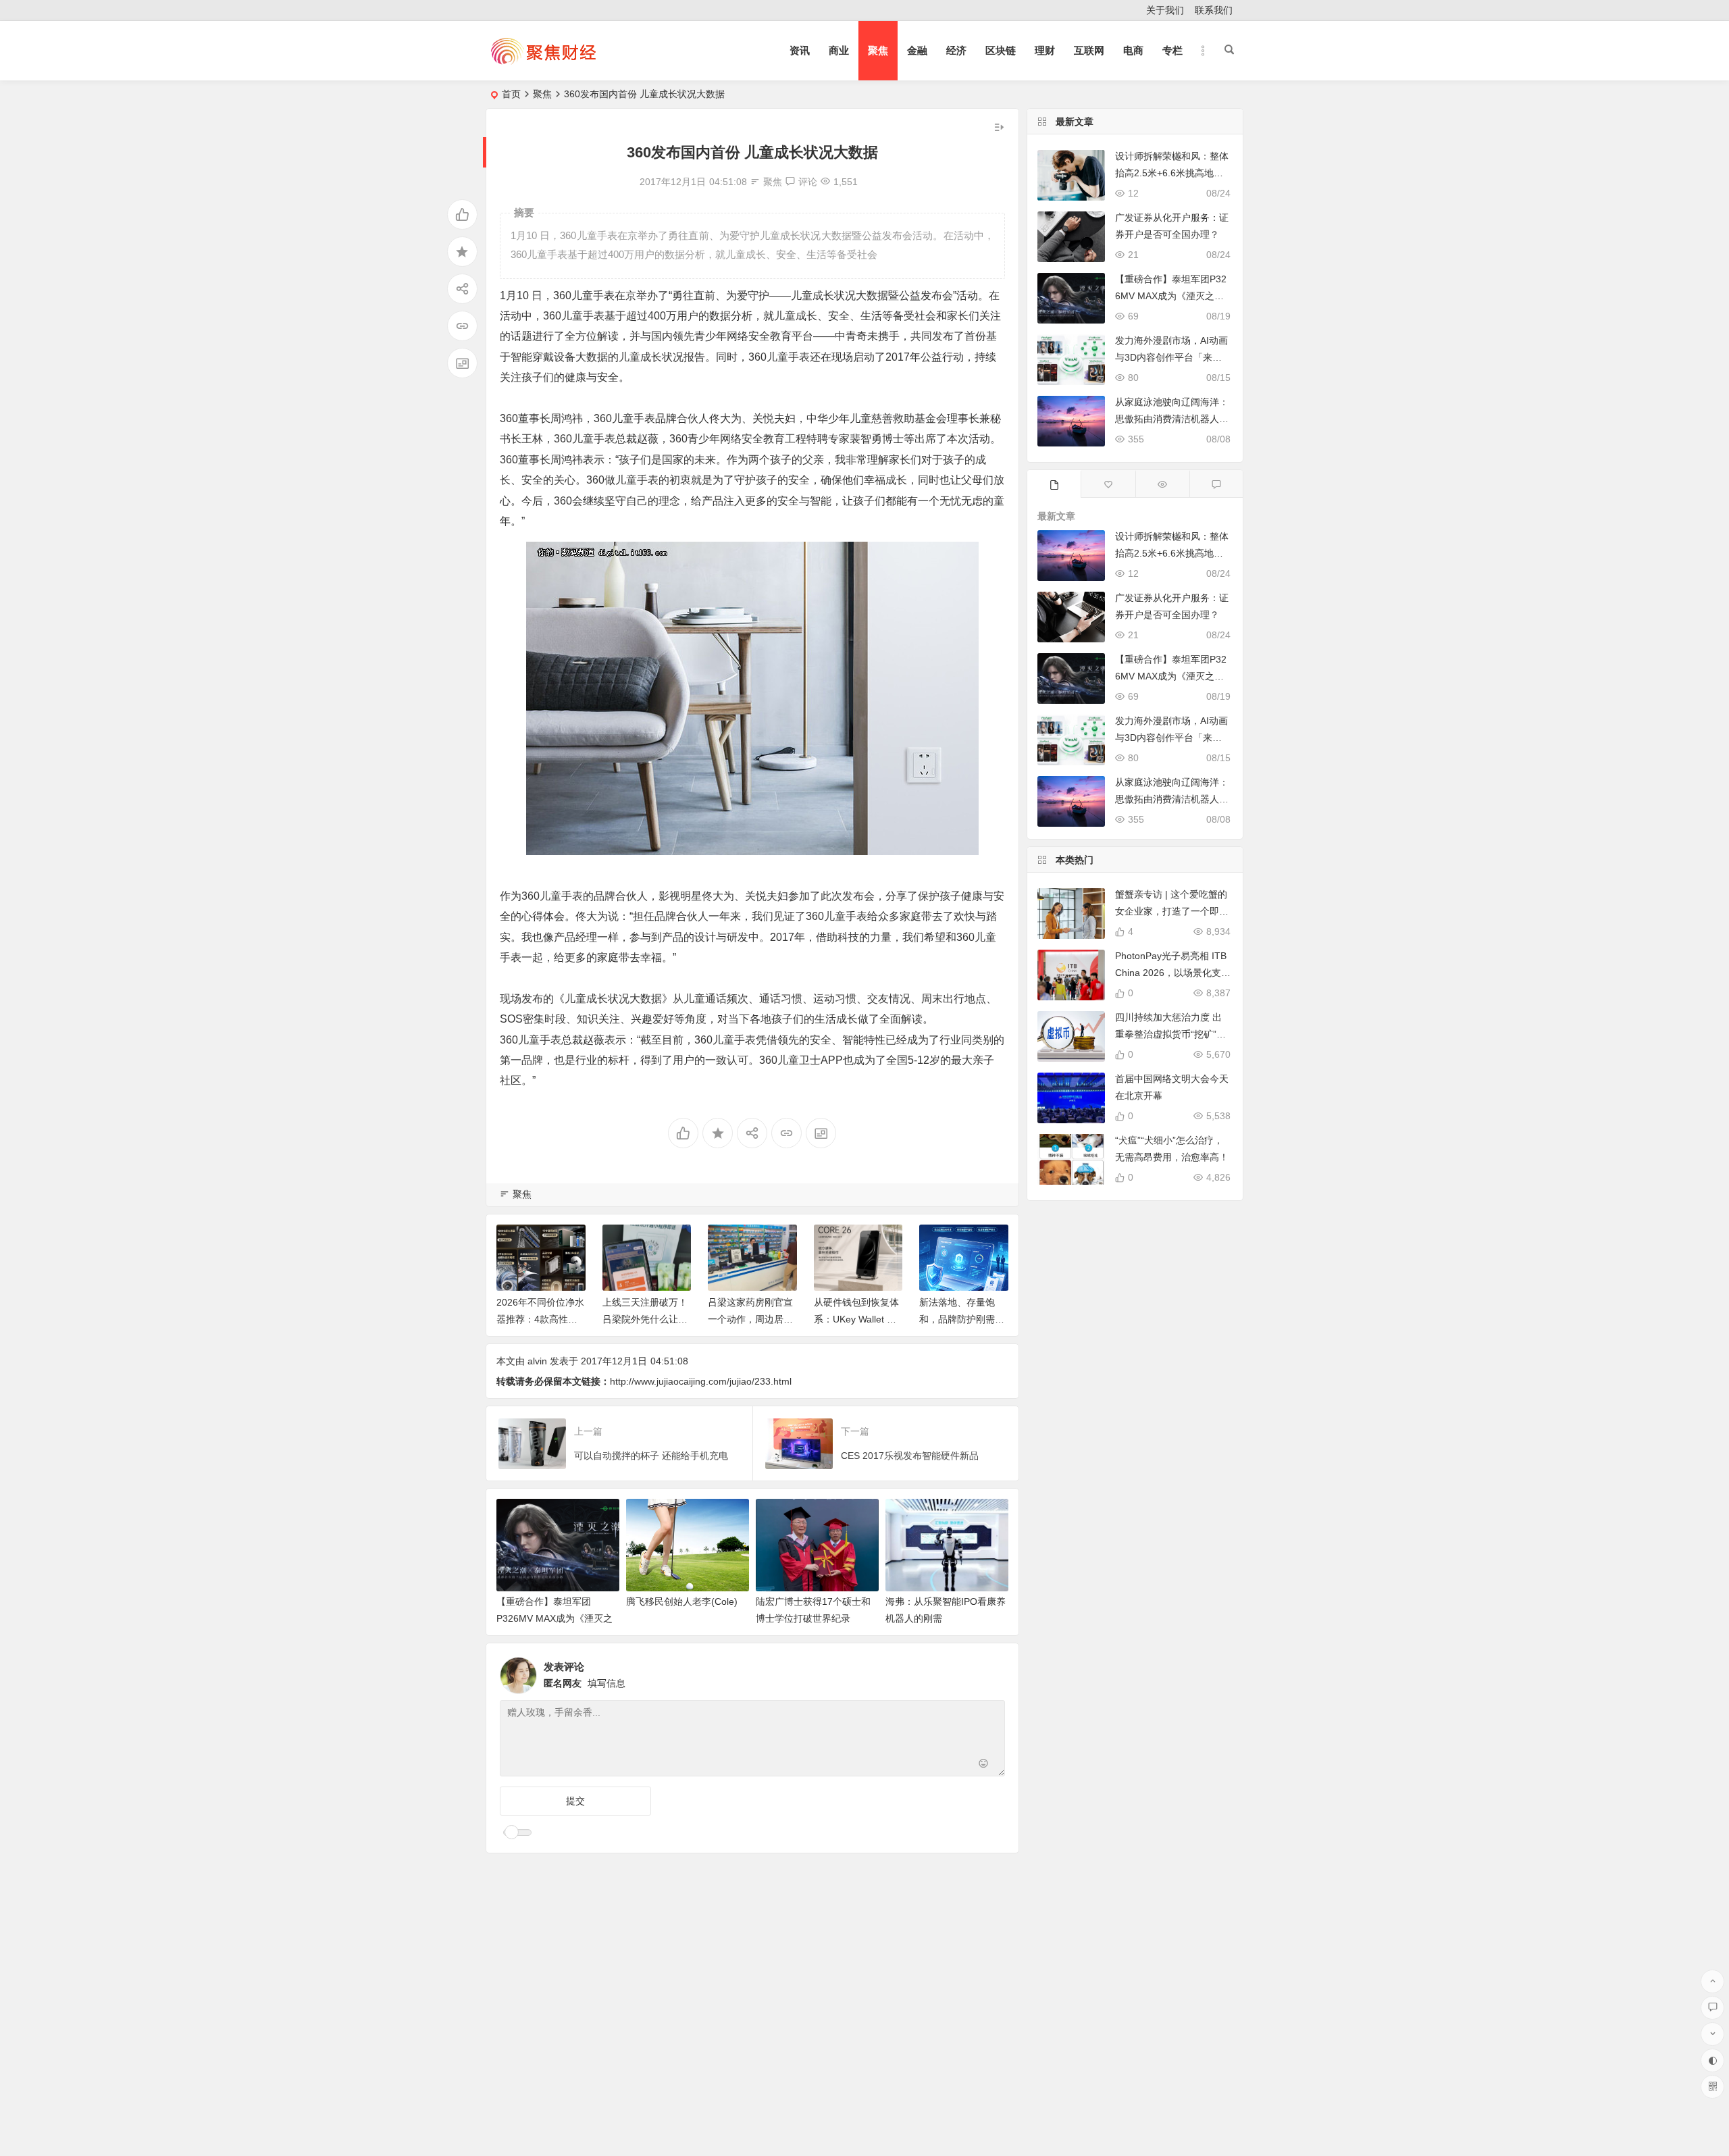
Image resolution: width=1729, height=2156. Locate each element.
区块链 (1001, 50)
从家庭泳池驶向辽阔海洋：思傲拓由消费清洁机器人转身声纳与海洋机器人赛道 (1172, 419)
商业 (839, 50)
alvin (537, 1361)
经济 (956, 50)
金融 (917, 50)
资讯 (800, 50)
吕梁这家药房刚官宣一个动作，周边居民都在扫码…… (750, 1319)
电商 (1133, 50)
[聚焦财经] (543, 62)
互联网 (1089, 50)
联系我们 (1214, 10)
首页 (511, 94)
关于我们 (1165, 10)
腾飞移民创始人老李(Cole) (682, 1601)
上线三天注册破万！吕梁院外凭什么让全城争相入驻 (645, 1319)
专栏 (1172, 50)
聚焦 (878, 50)
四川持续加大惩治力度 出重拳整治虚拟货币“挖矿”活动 (1170, 1034)
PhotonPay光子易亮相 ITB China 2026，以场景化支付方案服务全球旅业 (1173, 973)
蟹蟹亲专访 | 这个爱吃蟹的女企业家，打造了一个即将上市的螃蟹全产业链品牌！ (1172, 911)
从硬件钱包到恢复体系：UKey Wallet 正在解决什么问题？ (856, 1319)
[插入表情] (984, 1765)
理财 (1045, 50)
